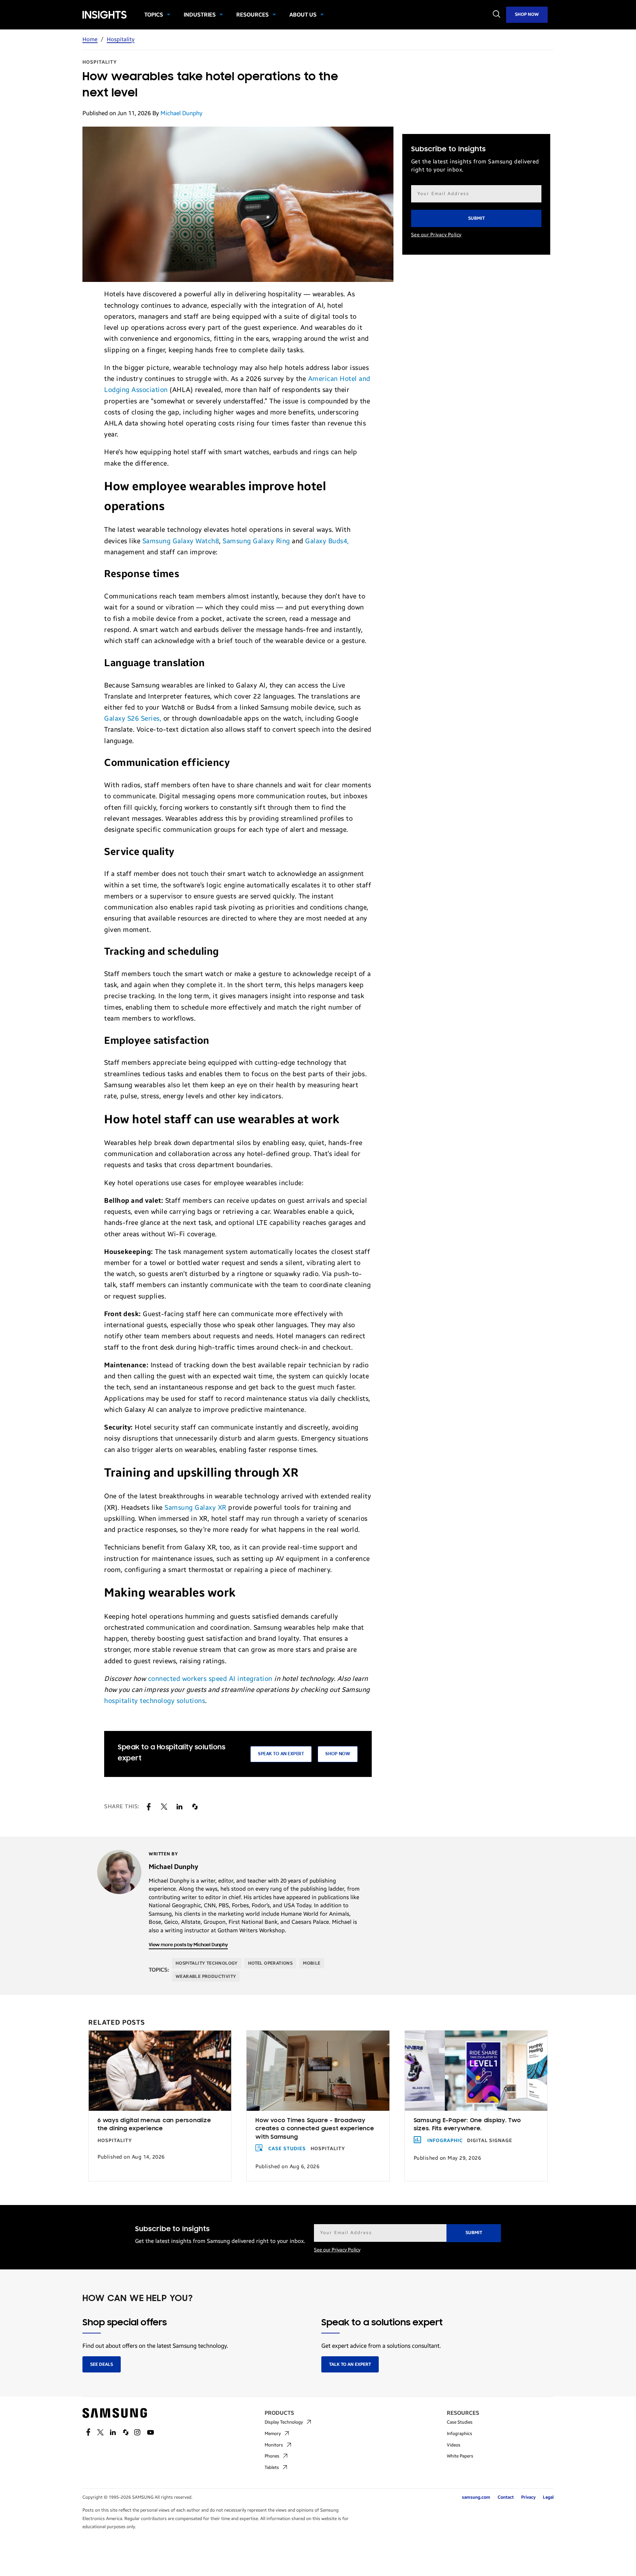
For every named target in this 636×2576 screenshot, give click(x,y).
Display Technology (284, 2422)
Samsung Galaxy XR (195, 1508)
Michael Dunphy (181, 113)
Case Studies (287, 2149)
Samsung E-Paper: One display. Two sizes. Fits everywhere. (467, 2125)
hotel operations (270, 1963)
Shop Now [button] (338, 1754)
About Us (303, 15)
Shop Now (527, 14)
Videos (454, 2445)
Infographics (460, 2434)
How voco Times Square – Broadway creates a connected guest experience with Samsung (315, 2129)
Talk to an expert (350, 2364)
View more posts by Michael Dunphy (188, 1945)
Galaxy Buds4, (327, 541)
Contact (506, 2497)
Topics (154, 15)
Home (90, 39)
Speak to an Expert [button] (281, 1754)
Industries (200, 15)
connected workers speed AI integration (210, 1679)
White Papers (460, 2456)
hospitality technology (207, 1963)
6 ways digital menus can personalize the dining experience (154, 2125)
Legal (548, 2497)
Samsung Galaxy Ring (256, 541)
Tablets (272, 2467)
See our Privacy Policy (436, 235)
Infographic (445, 2141)
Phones (272, 2456)
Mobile (312, 1963)
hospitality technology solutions (155, 1701)
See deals (102, 2364)
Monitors (274, 2445)
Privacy (528, 2497)
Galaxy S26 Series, (133, 718)
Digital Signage (490, 2141)
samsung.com (476, 2497)
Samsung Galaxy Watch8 (181, 541)
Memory (273, 2434)
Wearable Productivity (206, 1976)
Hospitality (121, 39)
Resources (252, 15)
